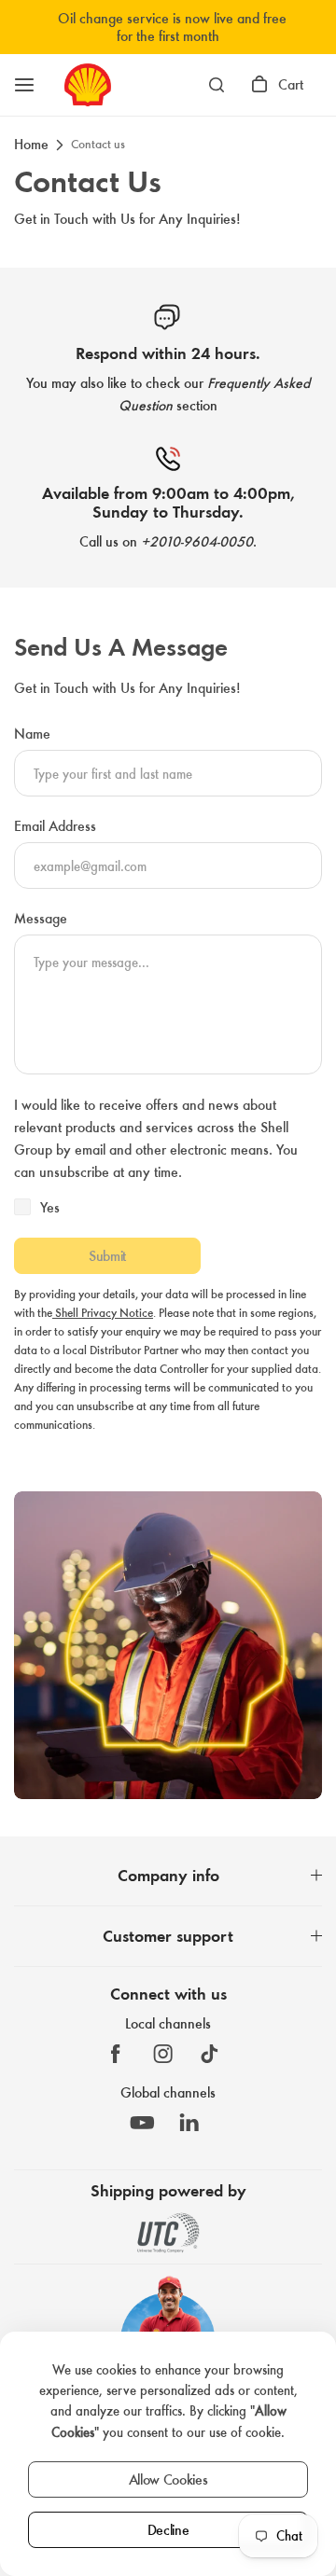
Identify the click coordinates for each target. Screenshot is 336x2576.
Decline (168, 2530)
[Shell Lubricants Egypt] (88, 85)
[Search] (217, 85)
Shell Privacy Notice (103, 1313)
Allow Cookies (168, 2479)
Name (32, 734)
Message (41, 918)
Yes (50, 1207)
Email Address (55, 826)
